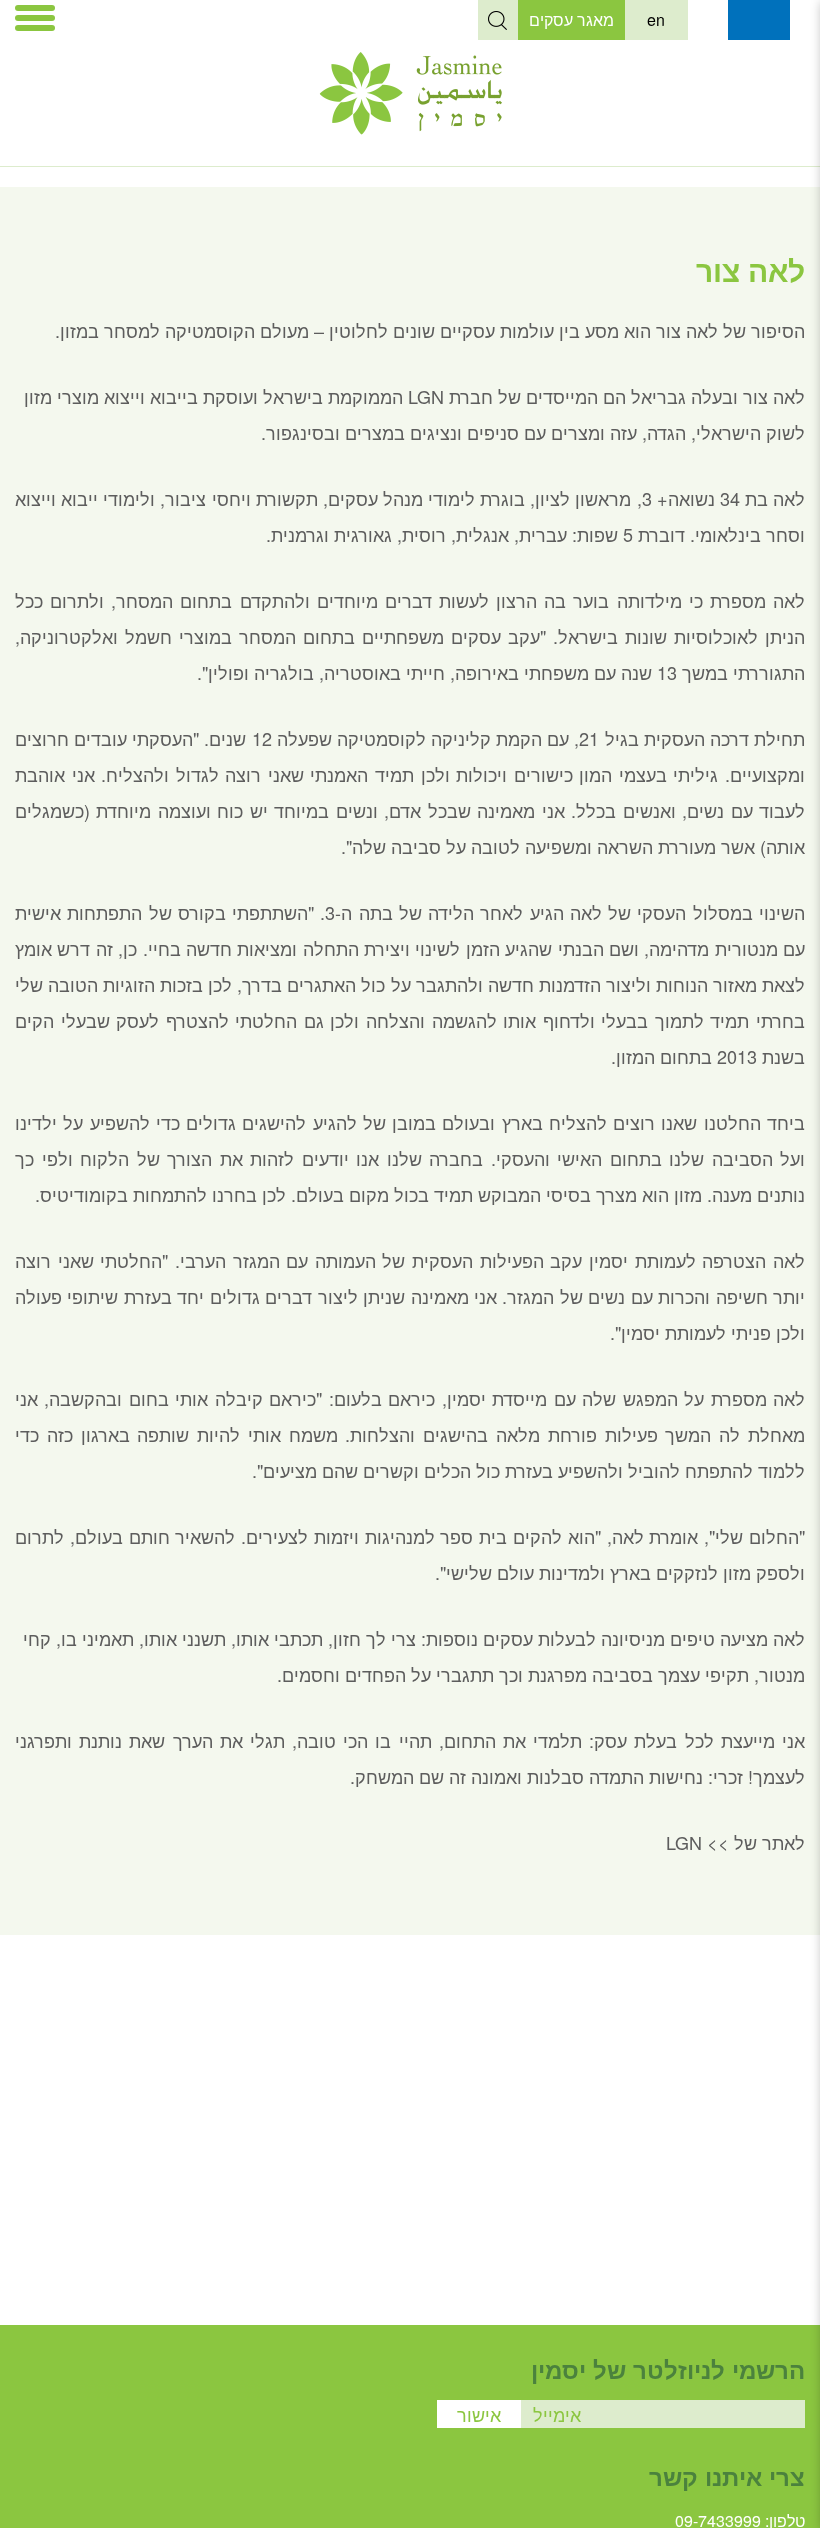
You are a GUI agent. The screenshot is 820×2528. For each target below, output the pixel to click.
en (656, 19)
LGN (681, 1842)
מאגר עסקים (571, 19)
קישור (708, 20)
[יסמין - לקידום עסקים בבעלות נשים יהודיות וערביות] (410, 128)
